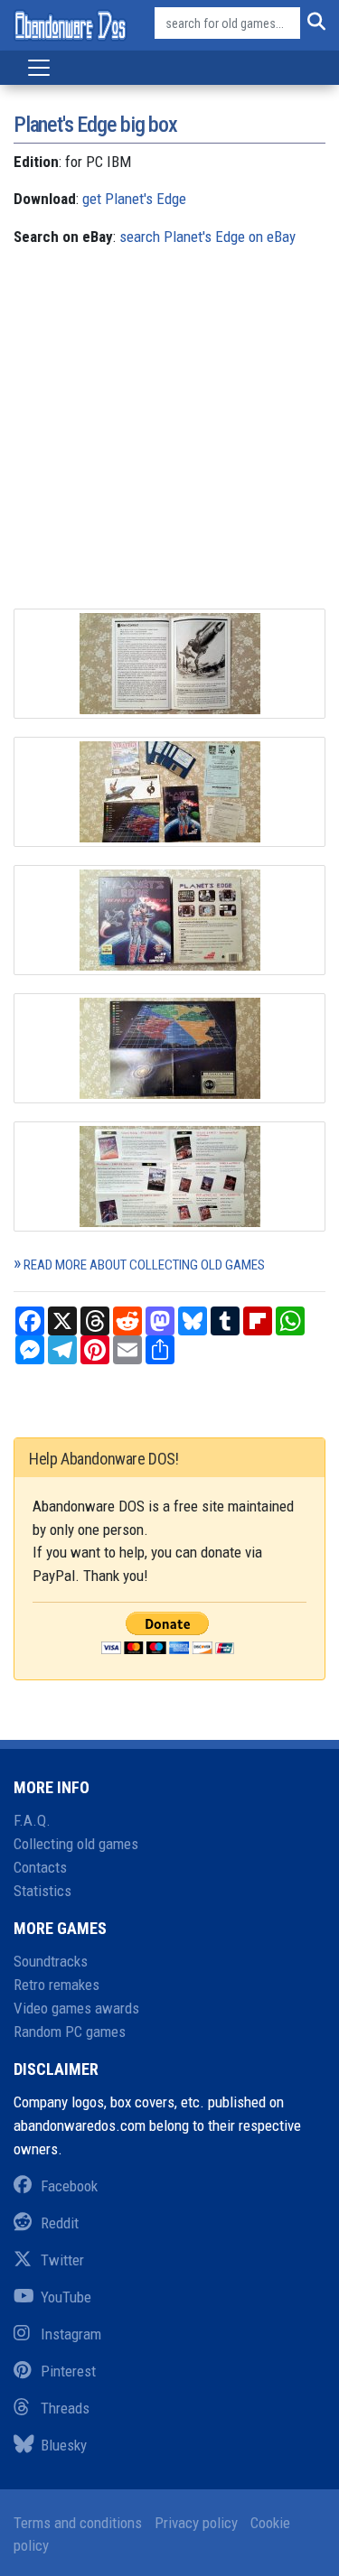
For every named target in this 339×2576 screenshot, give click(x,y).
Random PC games (70, 2032)
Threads (65, 2408)
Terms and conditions (78, 2523)
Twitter (62, 2260)
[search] (313, 23)
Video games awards (76, 2008)
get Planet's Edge (134, 199)
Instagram (71, 2334)
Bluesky (64, 2445)
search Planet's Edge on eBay (207, 237)
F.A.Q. (32, 1820)
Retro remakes (56, 1985)
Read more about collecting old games (144, 1265)
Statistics (42, 1891)
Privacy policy (196, 2523)
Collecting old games (76, 1844)
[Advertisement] (169, 439)
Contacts (40, 1867)
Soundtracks (51, 1961)
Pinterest (68, 2371)
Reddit (60, 2223)
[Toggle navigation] (39, 68)
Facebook (69, 2186)
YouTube (66, 2297)
